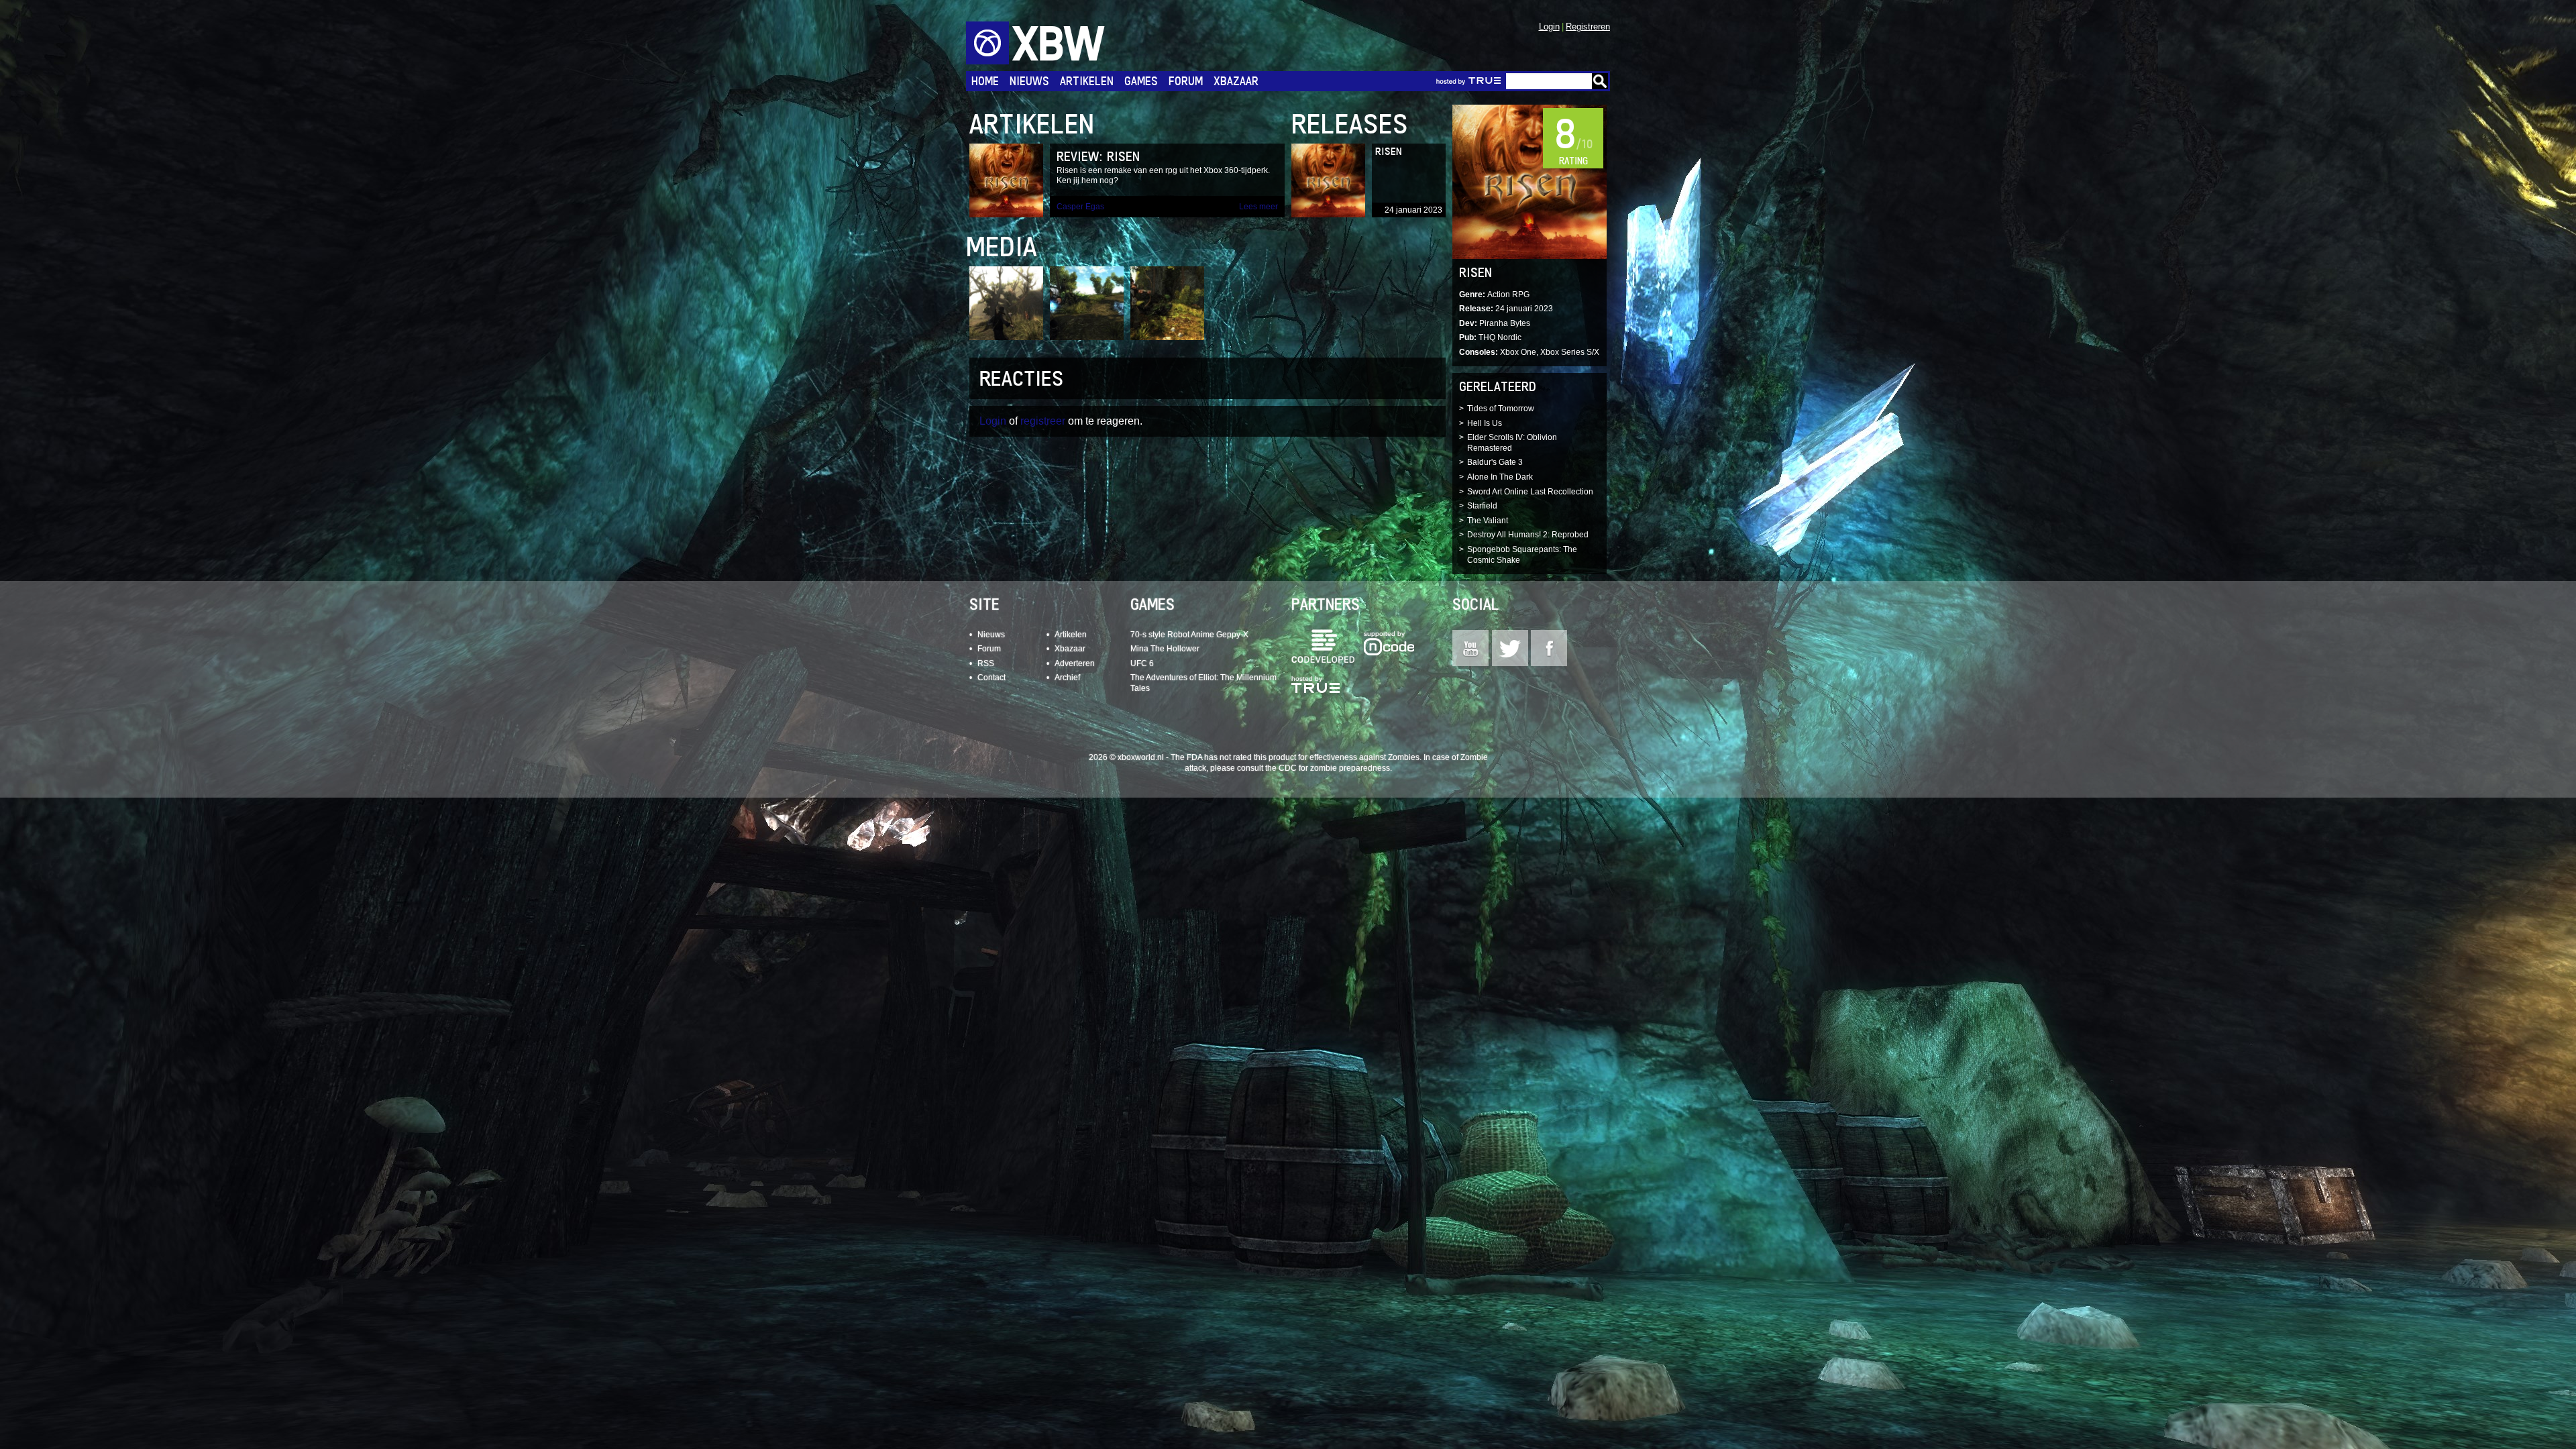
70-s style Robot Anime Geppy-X (1189, 635)
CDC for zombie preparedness (1334, 768)
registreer (1043, 421)
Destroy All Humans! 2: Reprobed (1528, 535)
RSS (986, 663)
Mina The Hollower (1165, 649)
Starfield (1482, 506)
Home (985, 81)
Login (1549, 26)
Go (1600, 81)
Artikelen (1087, 81)
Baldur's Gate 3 (1495, 462)
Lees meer (1258, 207)
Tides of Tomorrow (1501, 409)
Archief (1067, 678)
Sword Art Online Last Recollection (1530, 492)
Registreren (1588, 26)
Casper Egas (1080, 207)
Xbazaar (1236, 81)
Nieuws (1029, 81)
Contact (991, 678)
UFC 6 (1142, 663)
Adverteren (1075, 663)
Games (1141, 81)
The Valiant (1488, 521)
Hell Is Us (1485, 423)
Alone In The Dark (1500, 477)
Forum (1186, 81)
